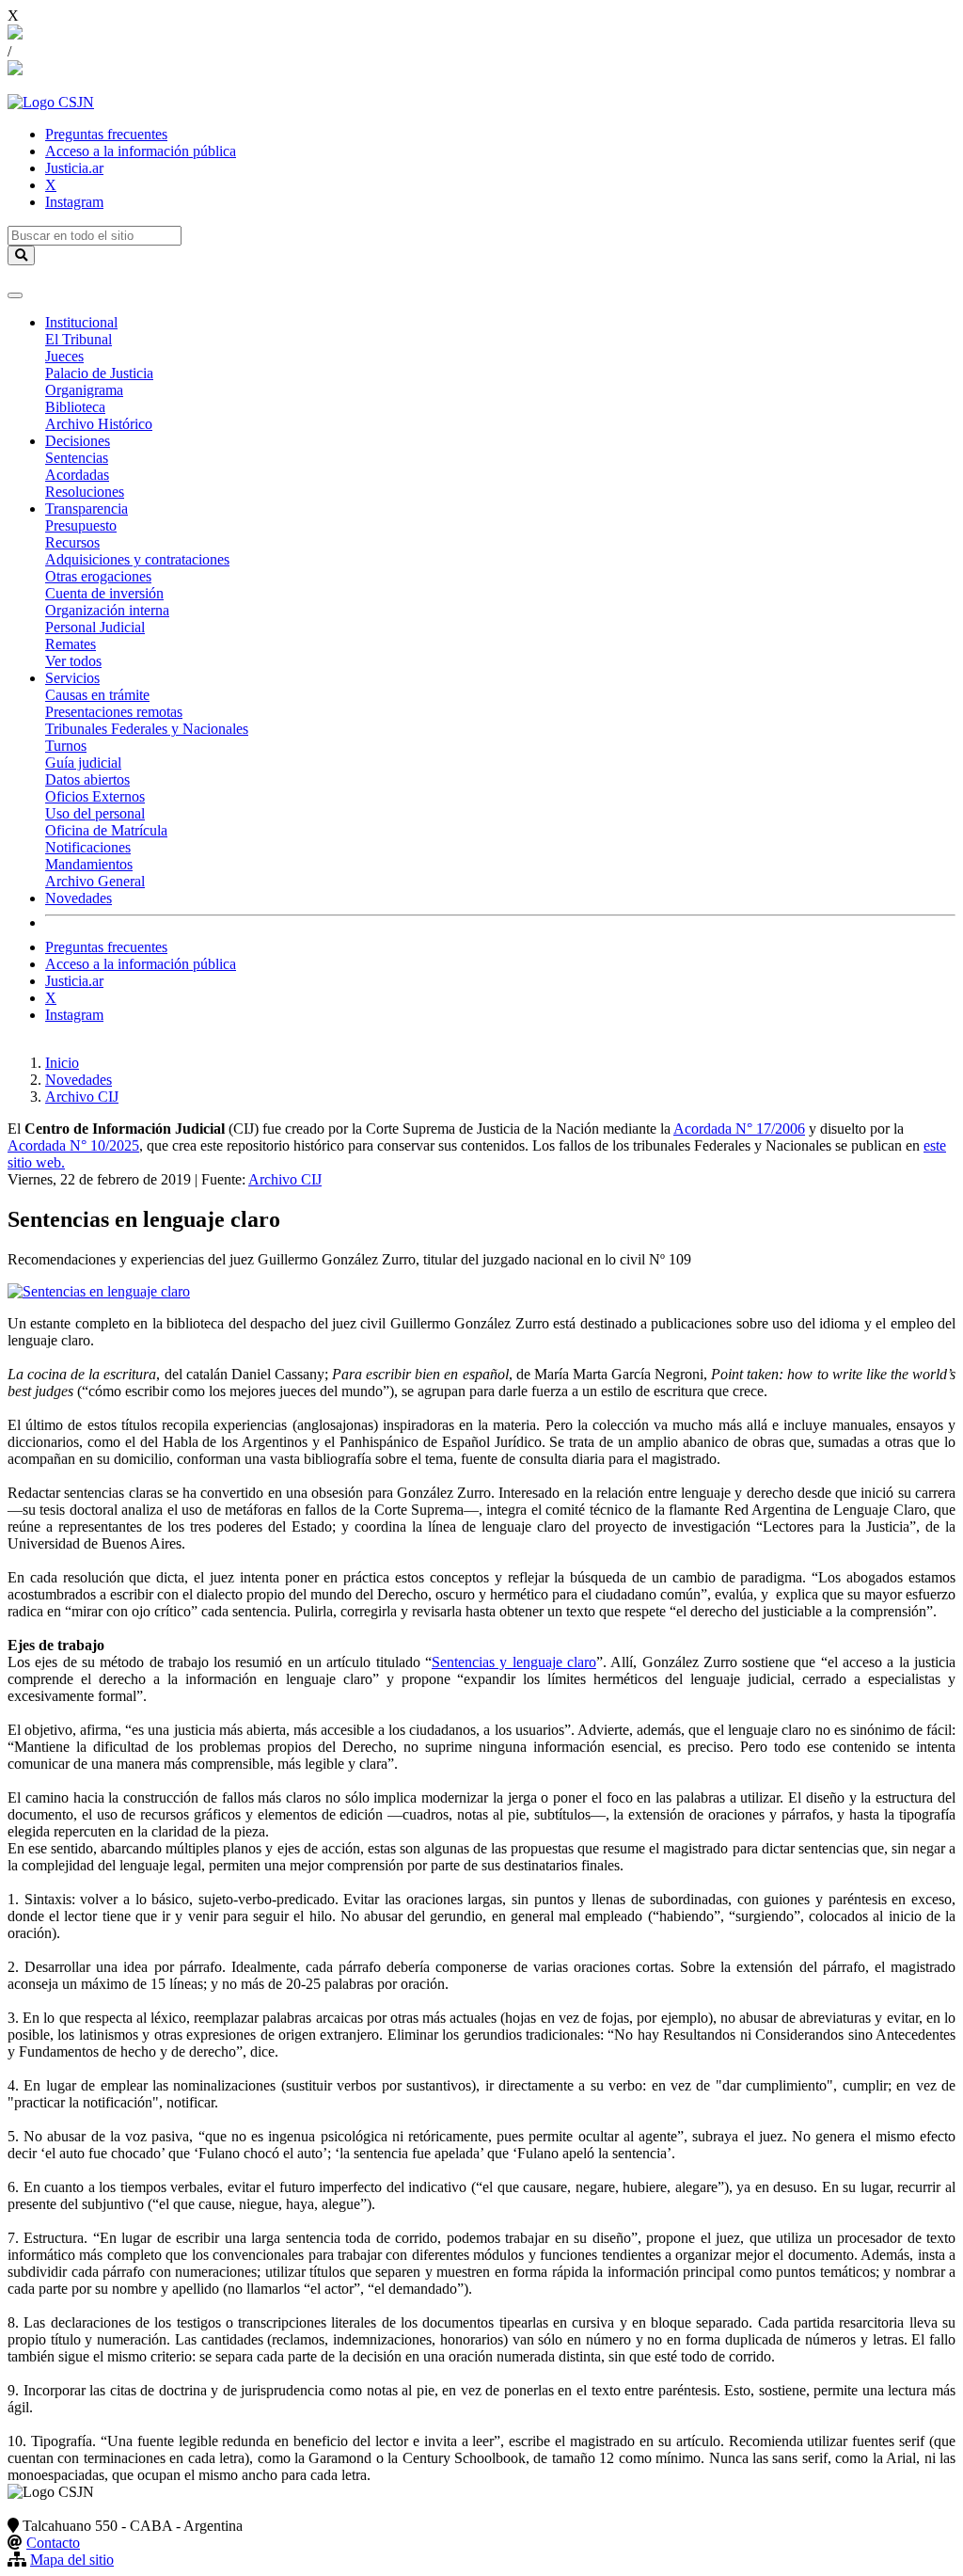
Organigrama (84, 390)
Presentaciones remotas (114, 712)
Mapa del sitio (72, 2560)
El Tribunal (79, 339)
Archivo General (95, 881)
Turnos (66, 746)
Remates (71, 644)
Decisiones (78, 441)
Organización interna (107, 610)
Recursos (72, 542)
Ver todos (73, 661)
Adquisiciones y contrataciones (137, 559)
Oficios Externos (95, 796)
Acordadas (77, 475)
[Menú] (15, 295)
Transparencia (87, 509)
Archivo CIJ (82, 1097)
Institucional (81, 322)
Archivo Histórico (99, 424)
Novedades (79, 898)
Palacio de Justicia (99, 373)
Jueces (64, 356)
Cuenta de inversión (104, 593)
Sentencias (77, 458)
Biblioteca (75, 407)
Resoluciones (85, 492)
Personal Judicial (95, 627)
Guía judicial (83, 763)
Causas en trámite (97, 695)
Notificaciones (88, 847)
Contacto (53, 2543)
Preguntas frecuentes (106, 134)
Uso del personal (95, 813)
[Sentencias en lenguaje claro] (99, 1291)
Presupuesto (81, 525)
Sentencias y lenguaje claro (514, 1662)
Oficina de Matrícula (106, 830)
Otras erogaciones (98, 576)
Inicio (62, 1063)
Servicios (72, 678)
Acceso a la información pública (141, 151)
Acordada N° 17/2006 (739, 1129)
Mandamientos (89, 864)
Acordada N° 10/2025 (73, 1145)
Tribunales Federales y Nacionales (147, 729)
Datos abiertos (87, 779)
